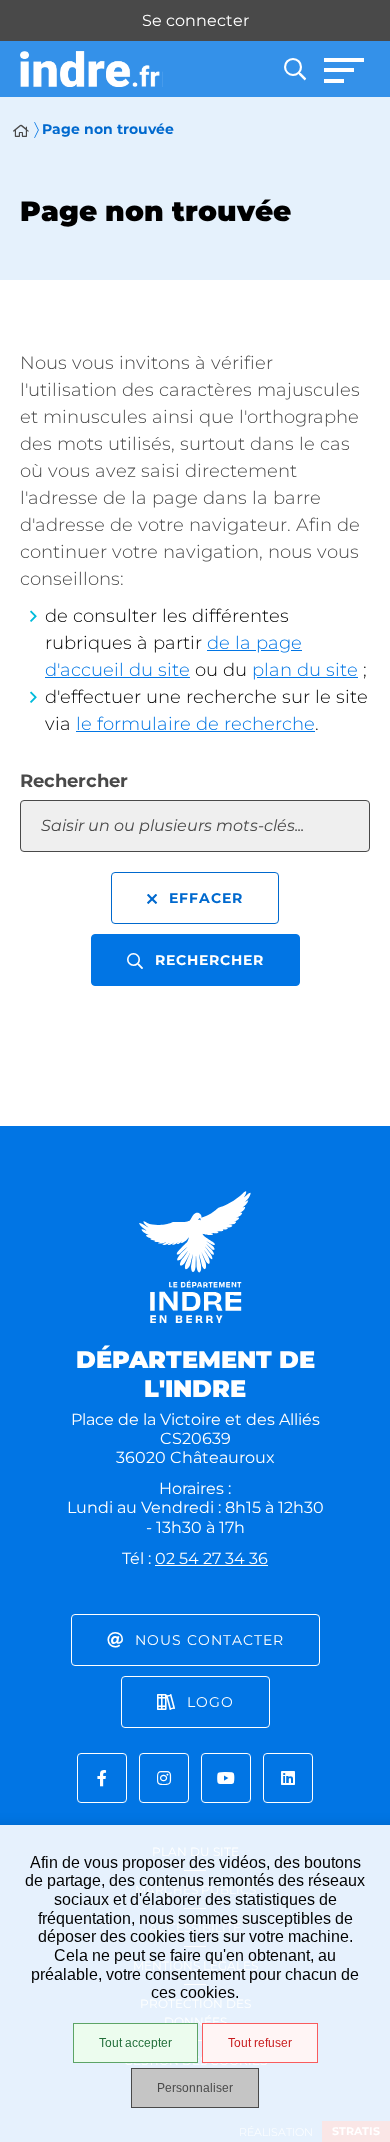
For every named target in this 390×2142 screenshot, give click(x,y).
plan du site (305, 670)
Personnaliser (195, 2088)
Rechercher (74, 781)
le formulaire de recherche (195, 724)
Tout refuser (260, 2043)
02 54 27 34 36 (211, 1558)
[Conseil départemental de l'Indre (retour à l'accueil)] (91, 69)
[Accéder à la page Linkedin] (288, 1778)
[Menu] (345, 69)
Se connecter (195, 20)
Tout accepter (135, 2043)
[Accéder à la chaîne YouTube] (226, 1778)
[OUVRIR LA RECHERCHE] (295, 69)
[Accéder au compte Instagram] (164, 1778)
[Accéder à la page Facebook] (102, 1778)
